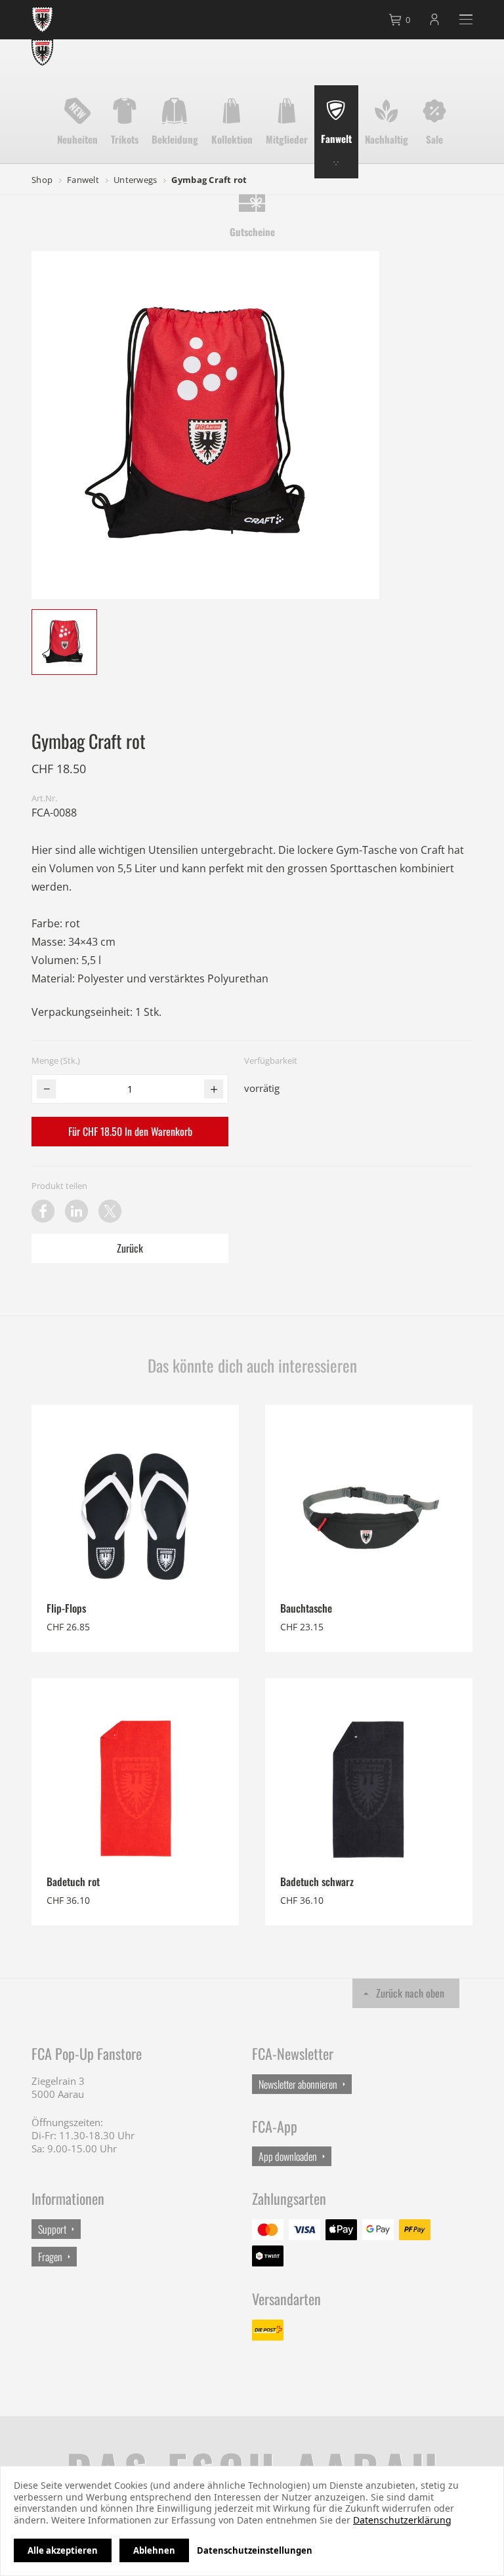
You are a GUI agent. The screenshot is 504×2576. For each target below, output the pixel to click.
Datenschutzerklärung (402, 2520)
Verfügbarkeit (271, 1060)
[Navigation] (466, 19)
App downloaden (288, 2156)
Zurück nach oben (410, 1993)
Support (52, 2229)
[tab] (400, 20)
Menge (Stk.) (56, 1060)
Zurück (130, 1248)
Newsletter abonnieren (298, 2084)
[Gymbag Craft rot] (64, 642)
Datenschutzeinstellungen (255, 2550)
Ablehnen (154, 2550)
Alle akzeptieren (63, 2550)
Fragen (50, 2257)
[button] (46, 1089)
